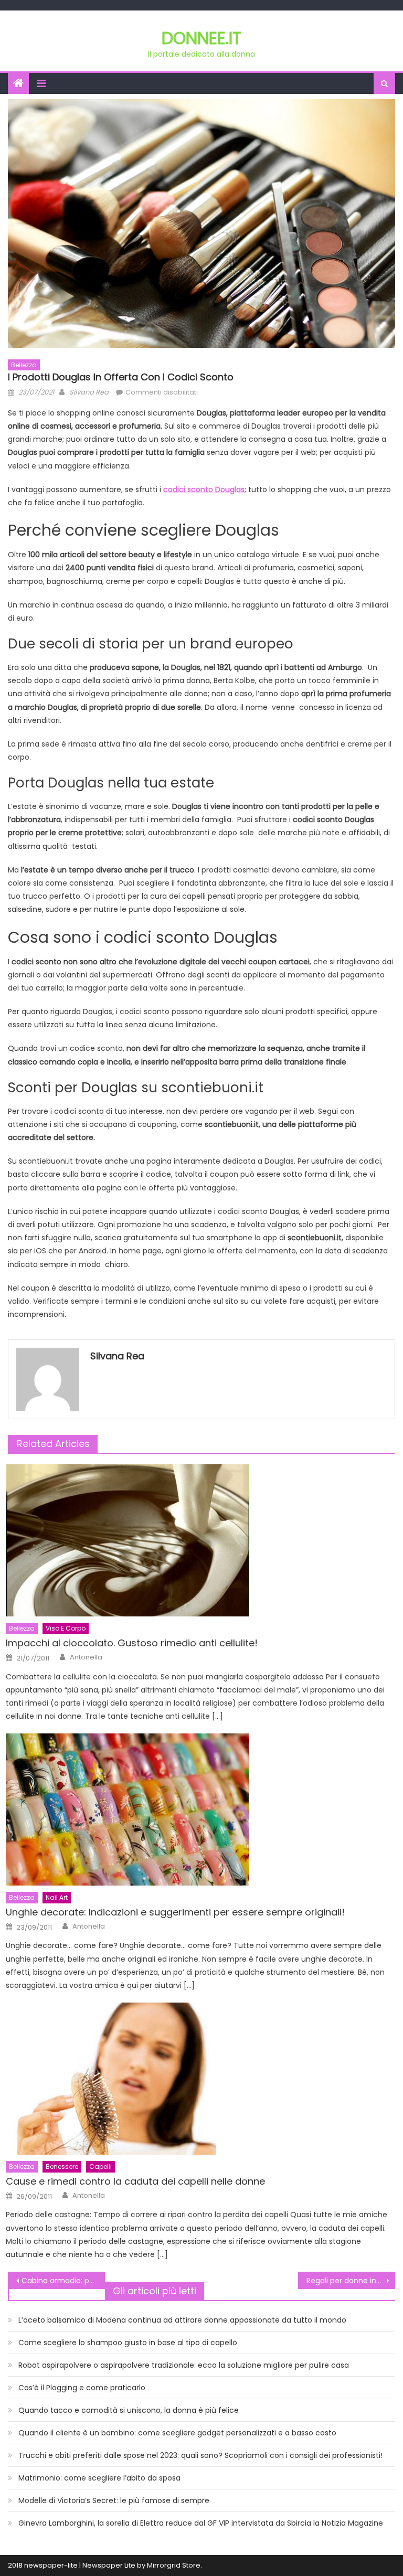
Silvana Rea (89, 392)
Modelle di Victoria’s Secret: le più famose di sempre (114, 2500)
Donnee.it (201, 38)
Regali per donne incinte (351, 2281)
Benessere (62, 2167)
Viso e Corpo (66, 1628)
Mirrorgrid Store (174, 2565)
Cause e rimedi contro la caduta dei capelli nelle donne (135, 2181)
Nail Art (57, 1897)
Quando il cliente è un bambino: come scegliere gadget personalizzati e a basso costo (177, 2433)
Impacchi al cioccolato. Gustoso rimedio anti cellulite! (132, 1643)
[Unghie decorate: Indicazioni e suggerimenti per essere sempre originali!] (200, 1809)
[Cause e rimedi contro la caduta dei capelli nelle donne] (200, 2079)
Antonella (86, 1657)
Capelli (100, 2167)
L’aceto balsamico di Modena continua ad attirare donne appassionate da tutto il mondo (182, 2320)
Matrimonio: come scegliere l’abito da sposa (99, 2478)
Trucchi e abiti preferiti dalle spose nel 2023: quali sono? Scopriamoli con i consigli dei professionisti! (200, 2455)
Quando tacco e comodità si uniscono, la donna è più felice (129, 2410)
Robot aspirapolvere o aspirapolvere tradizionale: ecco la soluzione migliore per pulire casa (184, 2365)
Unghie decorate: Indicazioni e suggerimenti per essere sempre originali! (175, 1912)
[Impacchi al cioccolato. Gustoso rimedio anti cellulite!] (200, 1540)
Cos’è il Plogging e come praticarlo (82, 2388)
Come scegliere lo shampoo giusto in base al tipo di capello (128, 2343)
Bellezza (24, 365)
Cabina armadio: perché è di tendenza (63, 2281)
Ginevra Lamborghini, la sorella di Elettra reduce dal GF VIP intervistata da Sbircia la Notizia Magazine (201, 2523)
